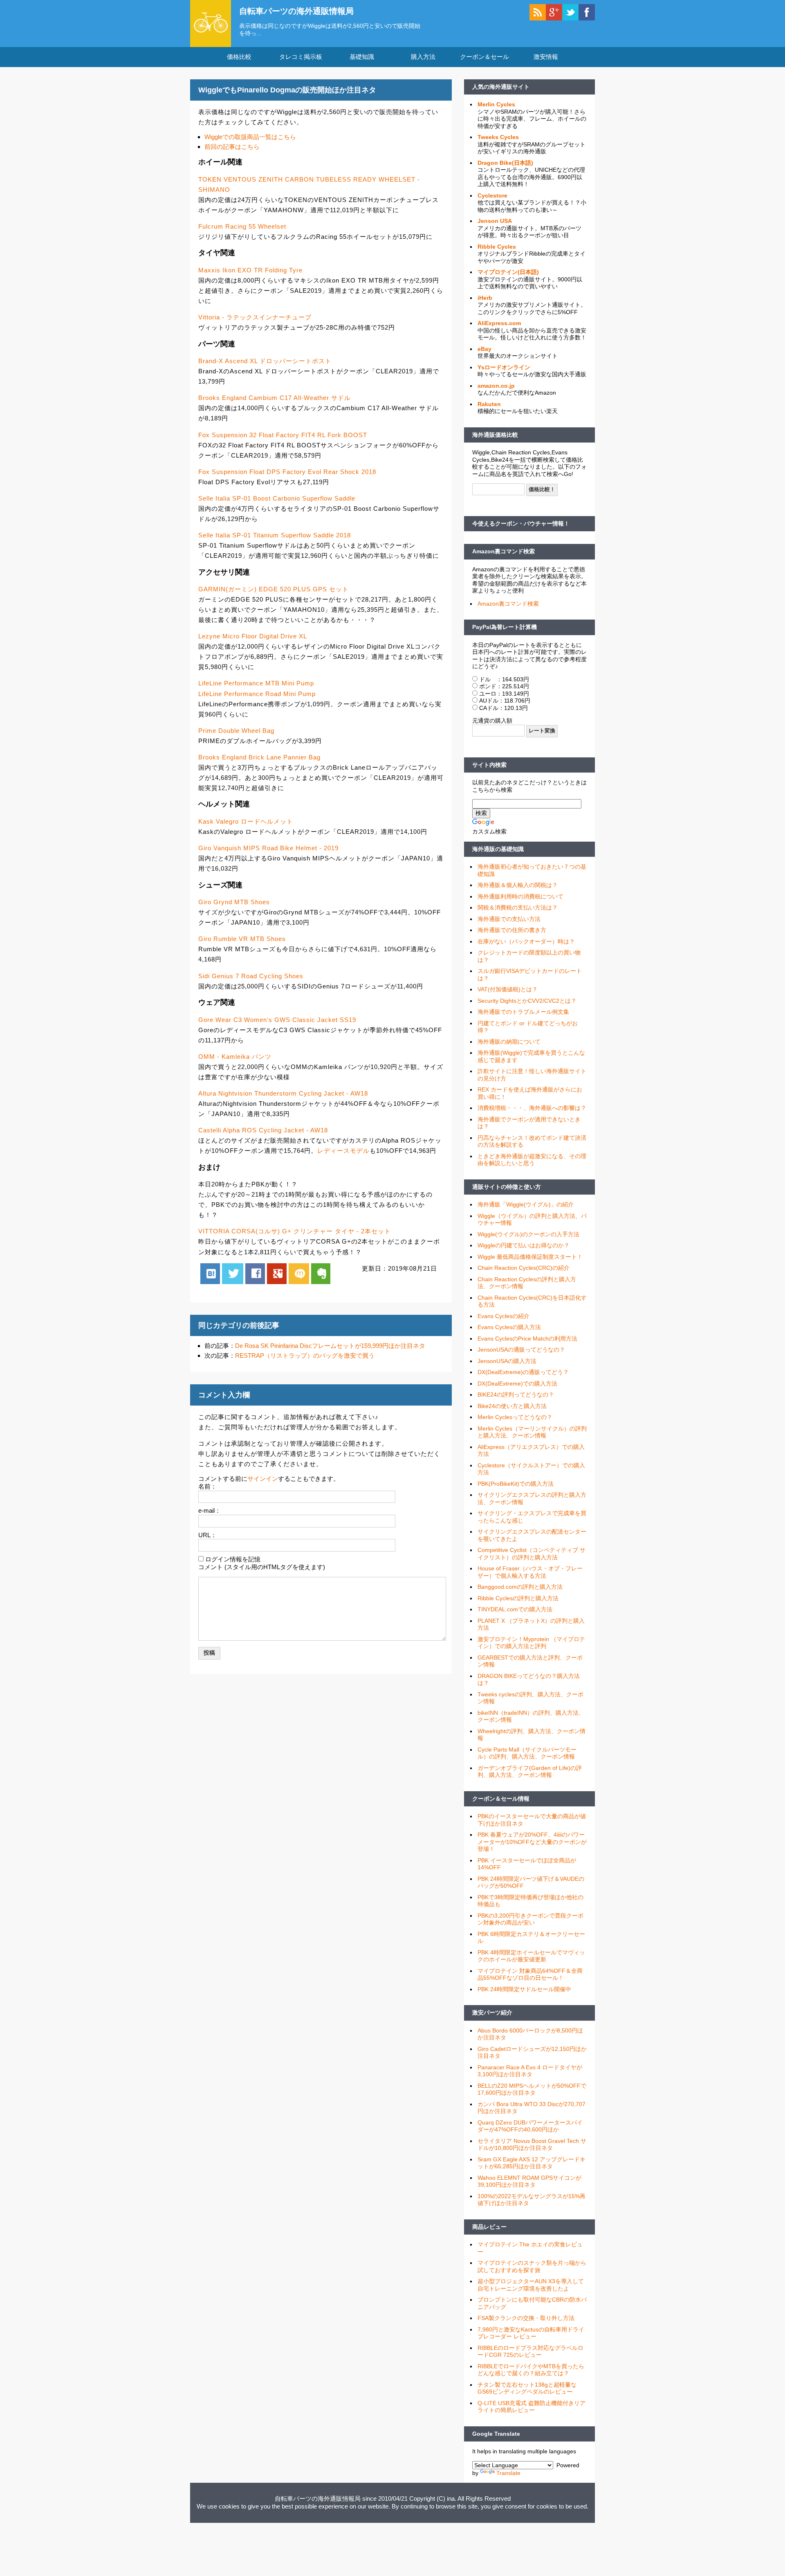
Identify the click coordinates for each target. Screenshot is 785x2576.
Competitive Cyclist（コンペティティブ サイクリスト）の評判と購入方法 (532, 1554)
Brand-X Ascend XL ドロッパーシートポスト (265, 361)
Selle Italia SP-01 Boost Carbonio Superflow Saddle (277, 498)
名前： (207, 1486)
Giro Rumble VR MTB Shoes (242, 939)
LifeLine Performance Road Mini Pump (257, 694)
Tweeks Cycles (498, 137)
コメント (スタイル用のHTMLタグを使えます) (262, 1567)
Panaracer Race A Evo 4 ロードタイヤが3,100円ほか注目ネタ (530, 2071)
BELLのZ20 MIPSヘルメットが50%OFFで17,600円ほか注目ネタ (532, 2089)
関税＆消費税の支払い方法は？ (518, 907)
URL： (207, 1535)
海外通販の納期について (509, 1042)
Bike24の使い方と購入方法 (512, 1406)
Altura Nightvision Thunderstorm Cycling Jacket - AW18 (283, 1093)
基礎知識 (362, 57)
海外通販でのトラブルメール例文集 (523, 1012)
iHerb (485, 298)
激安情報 (546, 57)
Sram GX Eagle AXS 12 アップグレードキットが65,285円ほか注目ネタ (532, 2163)
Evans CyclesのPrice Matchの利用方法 (527, 1339)
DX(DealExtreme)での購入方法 (517, 1383)
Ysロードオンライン (504, 367)
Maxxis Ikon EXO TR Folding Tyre (250, 270)
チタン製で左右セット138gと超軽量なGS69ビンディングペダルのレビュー (527, 2388)
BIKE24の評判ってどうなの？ (516, 1395)
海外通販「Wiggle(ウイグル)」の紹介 (526, 1204)
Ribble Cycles (497, 247)
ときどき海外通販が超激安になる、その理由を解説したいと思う (532, 1160)
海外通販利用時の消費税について (520, 896)
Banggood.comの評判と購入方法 (520, 1587)
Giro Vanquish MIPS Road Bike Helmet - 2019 (268, 848)
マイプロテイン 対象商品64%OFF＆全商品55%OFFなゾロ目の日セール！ (530, 1974)
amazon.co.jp (496, 386)
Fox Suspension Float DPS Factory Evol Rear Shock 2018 (287, 472)
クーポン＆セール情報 (501, 1799)
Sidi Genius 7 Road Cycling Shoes (251, 976)
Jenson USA (495, 221)
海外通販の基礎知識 (498, 849)
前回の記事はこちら (232, 147)
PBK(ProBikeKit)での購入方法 (516, 1484)
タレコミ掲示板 (301, 57)
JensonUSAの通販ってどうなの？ (521, 1350)
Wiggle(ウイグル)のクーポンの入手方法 (528, 1234)
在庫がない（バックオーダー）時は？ (526, 941)
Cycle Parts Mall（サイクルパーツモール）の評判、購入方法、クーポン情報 (527, 1753)
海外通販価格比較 (495, 435)
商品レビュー (489, 2227)
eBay (484, 349)
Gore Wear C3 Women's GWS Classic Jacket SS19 (277, 1020)
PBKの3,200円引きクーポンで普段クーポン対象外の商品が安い (530, 1919)
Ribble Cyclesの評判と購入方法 (518, 1598)
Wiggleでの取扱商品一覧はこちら (250, 137)
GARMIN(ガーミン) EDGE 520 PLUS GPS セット (274, 589)
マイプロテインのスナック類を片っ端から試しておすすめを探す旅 (532, 2266)
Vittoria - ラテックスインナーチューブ (255, 317)
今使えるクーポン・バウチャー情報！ (521, 523)
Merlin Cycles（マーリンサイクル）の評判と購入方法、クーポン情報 (532, 1432)
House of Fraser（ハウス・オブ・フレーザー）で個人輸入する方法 (530, 1572)
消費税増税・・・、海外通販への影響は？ (532, 1108)
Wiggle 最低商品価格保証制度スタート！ (530, 1257)
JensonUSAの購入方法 (507, 1361)
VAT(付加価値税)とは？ (508, 989)
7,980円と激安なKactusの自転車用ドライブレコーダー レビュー (531, 2333)
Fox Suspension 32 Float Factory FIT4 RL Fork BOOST (283, 435)
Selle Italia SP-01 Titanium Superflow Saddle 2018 (275, 535)
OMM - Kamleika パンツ (235, 1057)
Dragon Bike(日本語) (505, 163)
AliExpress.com (499, 323)
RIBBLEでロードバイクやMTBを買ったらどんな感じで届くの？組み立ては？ (531, 2370)
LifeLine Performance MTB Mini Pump (256, 683)
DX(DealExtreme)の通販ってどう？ (523, 1372)
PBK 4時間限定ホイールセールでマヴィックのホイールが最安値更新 (531, 1956)
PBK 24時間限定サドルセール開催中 (524, 1989)
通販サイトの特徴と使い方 (507, 1187)
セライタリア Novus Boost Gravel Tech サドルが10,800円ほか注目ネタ (532, 2145)
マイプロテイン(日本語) (508, 272)
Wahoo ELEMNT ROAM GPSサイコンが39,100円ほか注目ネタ (529, 2181)
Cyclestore (492, 195)
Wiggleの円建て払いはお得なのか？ (524, 1245)
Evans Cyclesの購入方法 (509, 1327)
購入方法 (423, 57)
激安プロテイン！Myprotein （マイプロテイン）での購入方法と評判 (531, 1643)
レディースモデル (343, 1151)
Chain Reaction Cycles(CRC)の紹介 (524, 1268)
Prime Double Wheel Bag (236, 731)
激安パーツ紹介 (492, 2012)
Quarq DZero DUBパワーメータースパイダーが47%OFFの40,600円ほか (530, 2126)
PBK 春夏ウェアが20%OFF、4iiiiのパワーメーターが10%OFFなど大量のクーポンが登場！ (532, 1842)
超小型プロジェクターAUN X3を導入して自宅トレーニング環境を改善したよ (531, 2285)
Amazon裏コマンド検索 (504, 551)
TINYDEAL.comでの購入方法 (515, 1609)
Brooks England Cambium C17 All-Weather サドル (275, 398)
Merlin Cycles (496, 104)
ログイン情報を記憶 (233, 1559)
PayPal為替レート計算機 (505, 627)
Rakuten (489, 404)
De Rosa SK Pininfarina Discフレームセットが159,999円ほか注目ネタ (330, 1346)
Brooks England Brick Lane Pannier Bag (259, 757)
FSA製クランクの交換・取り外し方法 (526, 2318)
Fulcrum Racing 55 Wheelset (242, 226)
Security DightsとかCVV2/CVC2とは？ (527, 1001)
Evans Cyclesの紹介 (504, 1316)
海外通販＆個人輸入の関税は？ (518, 885)
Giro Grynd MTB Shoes (234, 902)
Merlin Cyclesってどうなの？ (515, 1417)
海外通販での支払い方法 (509, 919)
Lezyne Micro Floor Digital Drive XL (253, 636)
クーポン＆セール (484, 57)
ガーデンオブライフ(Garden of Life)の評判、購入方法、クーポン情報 (530, 1772)
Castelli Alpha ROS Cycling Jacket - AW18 (263, 1130)
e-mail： (210, 1510)
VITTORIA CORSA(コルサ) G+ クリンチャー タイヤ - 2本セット (295, 1231)
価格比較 (239, 57)
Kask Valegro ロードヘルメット (246, 821)
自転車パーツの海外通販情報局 (296, 11)
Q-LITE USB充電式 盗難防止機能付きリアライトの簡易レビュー (532, 2407)
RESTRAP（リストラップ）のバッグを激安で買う (305, 1355)
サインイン (263, 1479)
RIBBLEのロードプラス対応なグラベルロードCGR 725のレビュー (530, 2351)
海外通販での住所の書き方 (512, 930)
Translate (508, 2473)
